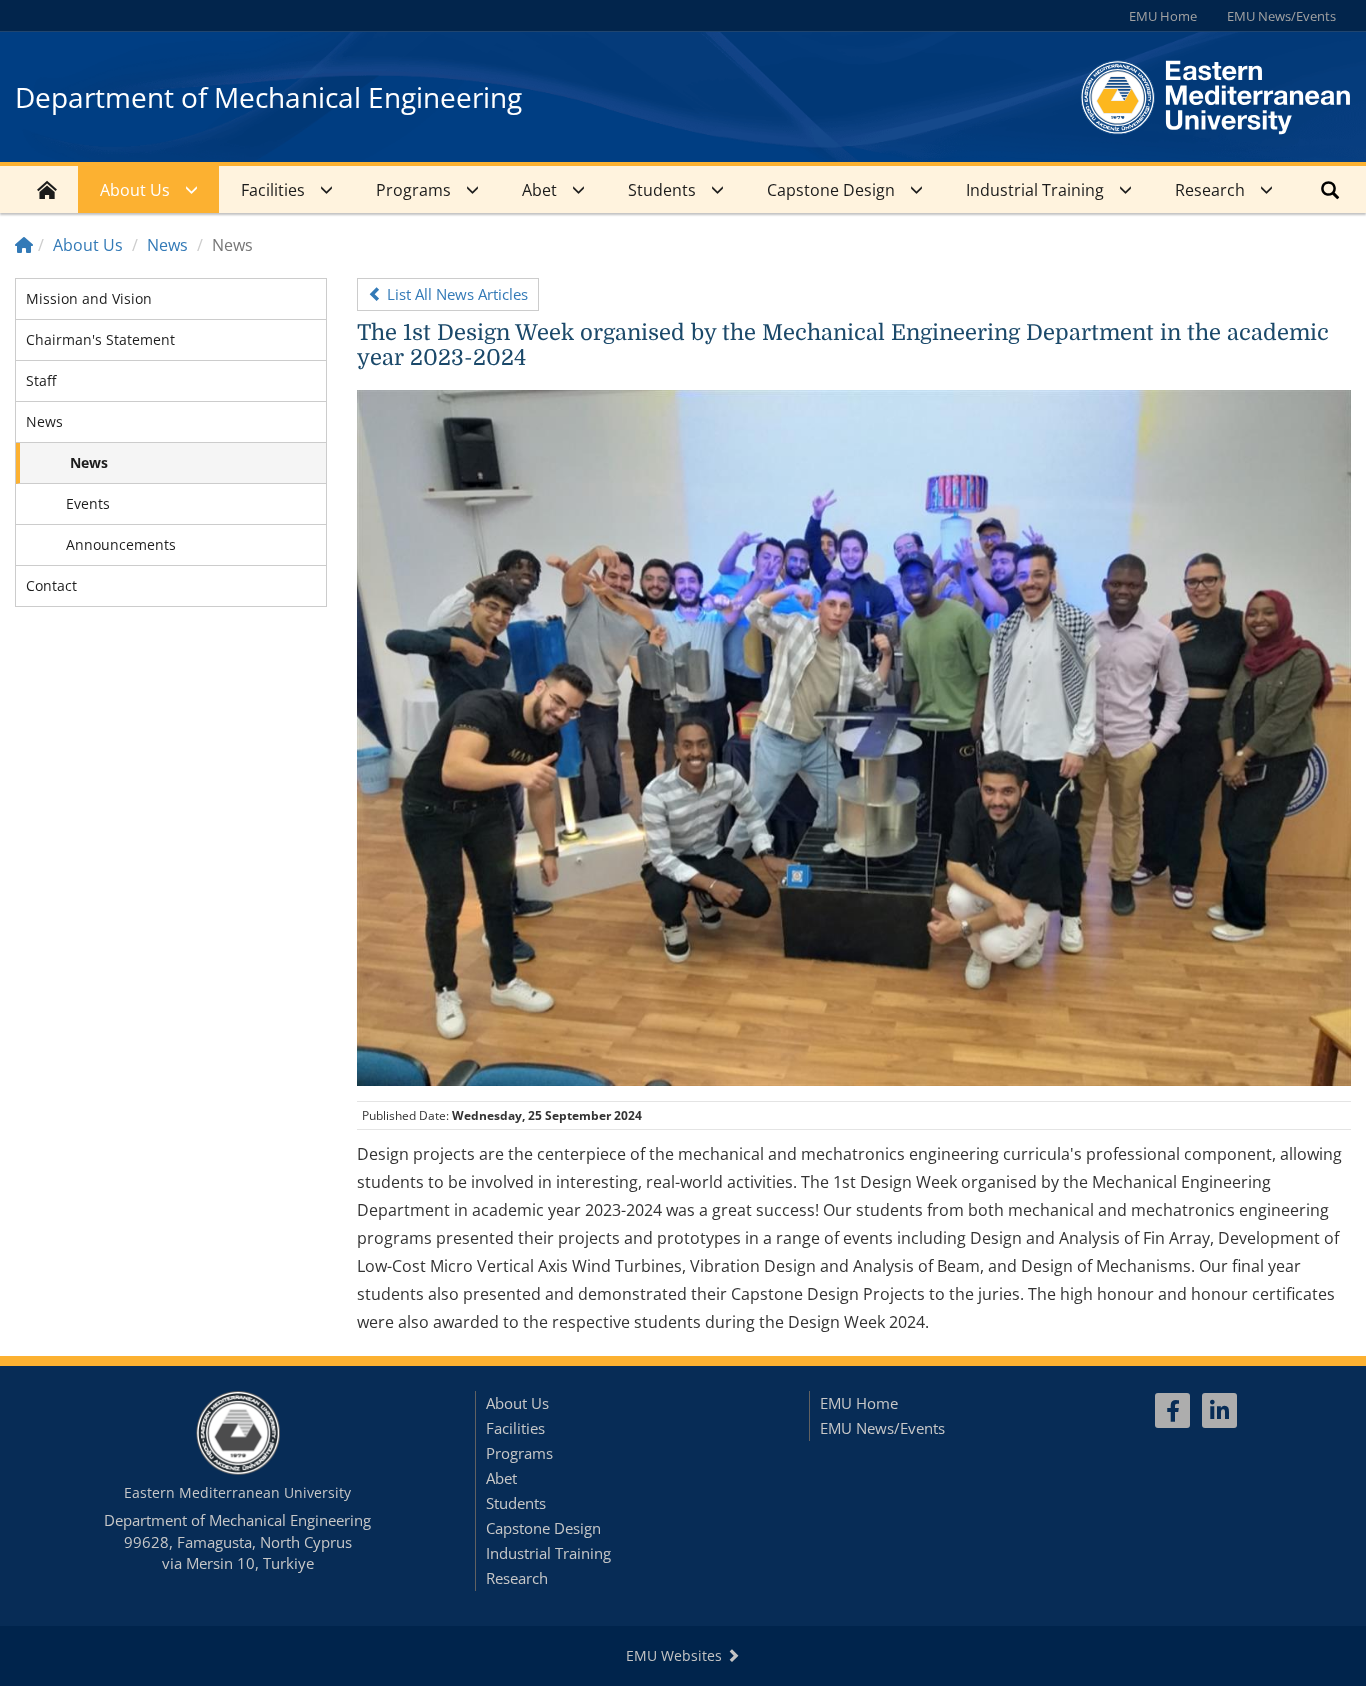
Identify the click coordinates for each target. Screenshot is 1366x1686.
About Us (135, 190)
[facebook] (1172, 1410)
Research (1210, 190)
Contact (51, 585)
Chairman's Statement (100, 339)
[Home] (24, 245)
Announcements (121, 544)
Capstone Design (831, 190)
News (167, 245)
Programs (413, 190)
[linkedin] (1219, 1410)
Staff (41, 380)
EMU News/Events (1281, 16)
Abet (539, 190)
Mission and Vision (89, 298)
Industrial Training (1035, 190)
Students (662, 190)
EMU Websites (676, 1655)
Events (88, 503)
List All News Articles (455, 294)
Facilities (273, 190)
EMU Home (1163, 16)
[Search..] (1330, 189)
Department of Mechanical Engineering (268, 97)
